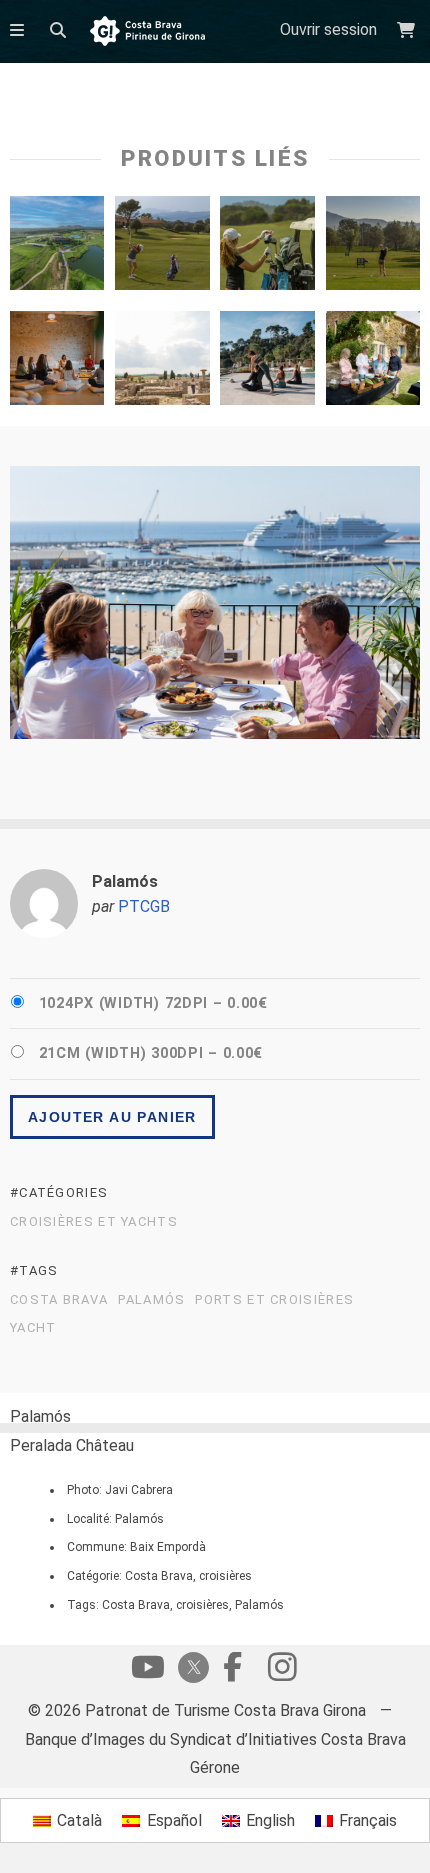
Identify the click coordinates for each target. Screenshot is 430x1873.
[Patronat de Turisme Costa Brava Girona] (147, 32)
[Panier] (408, 30)
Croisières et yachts (94, 1222)
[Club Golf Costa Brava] (373, 248)
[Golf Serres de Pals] (267, 248)
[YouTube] (148, 1672)
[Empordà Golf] (57, 248)
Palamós (151, 1300)
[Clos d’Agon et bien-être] (373, 363)
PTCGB (144, 906)
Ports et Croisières (274, 1300)
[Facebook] (232, 1672)
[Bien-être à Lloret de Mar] (267, 363)
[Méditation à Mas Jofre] (57, 363)
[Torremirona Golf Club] (162, 248)
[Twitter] (190, 1669)
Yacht (33, 1328)
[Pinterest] (282, 1672)
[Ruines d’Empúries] (162, 363)
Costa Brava (59, 1300)
